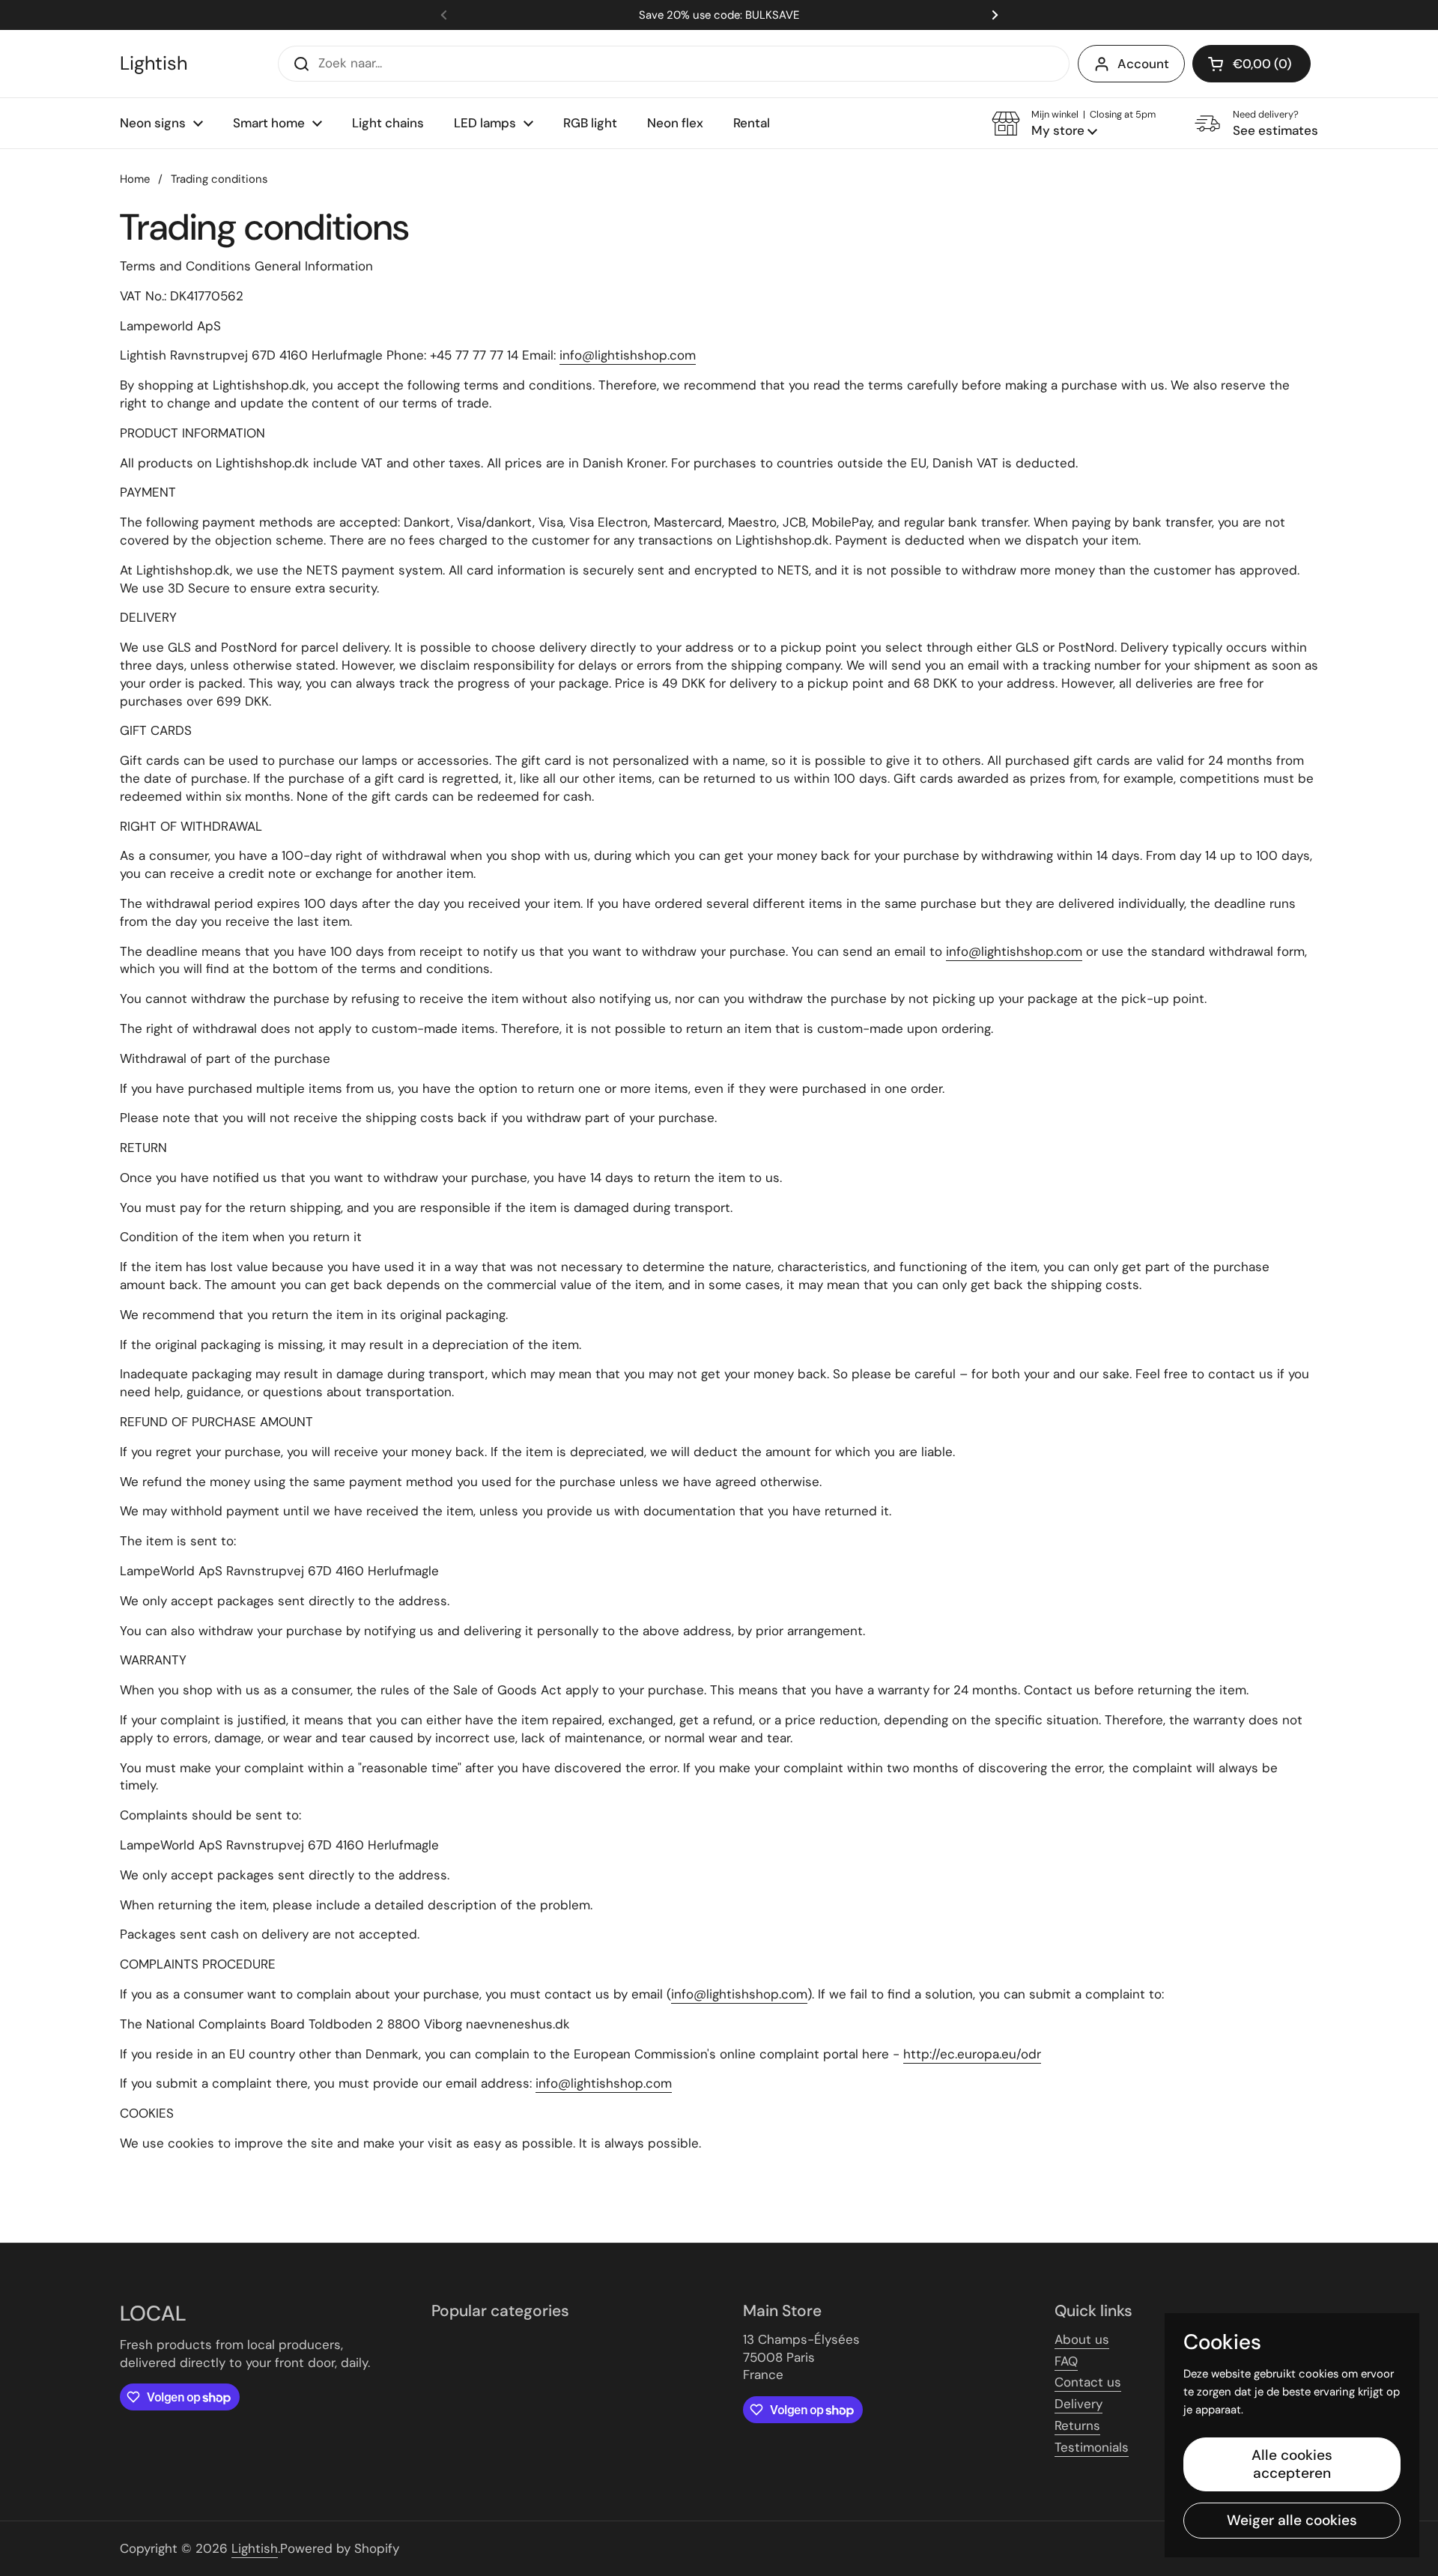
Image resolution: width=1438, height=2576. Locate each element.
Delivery (1078, 2404)
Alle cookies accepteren (1292, 2464)
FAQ (1066, 2361)
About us (1082, 2339)
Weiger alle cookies (1292, 2520)
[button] (1252, 64)
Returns (1077, 2425)
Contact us (1088, 2382)
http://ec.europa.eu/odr (972, 2054)
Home (135, 179)
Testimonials (1092, 2447)
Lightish (154, 64)
